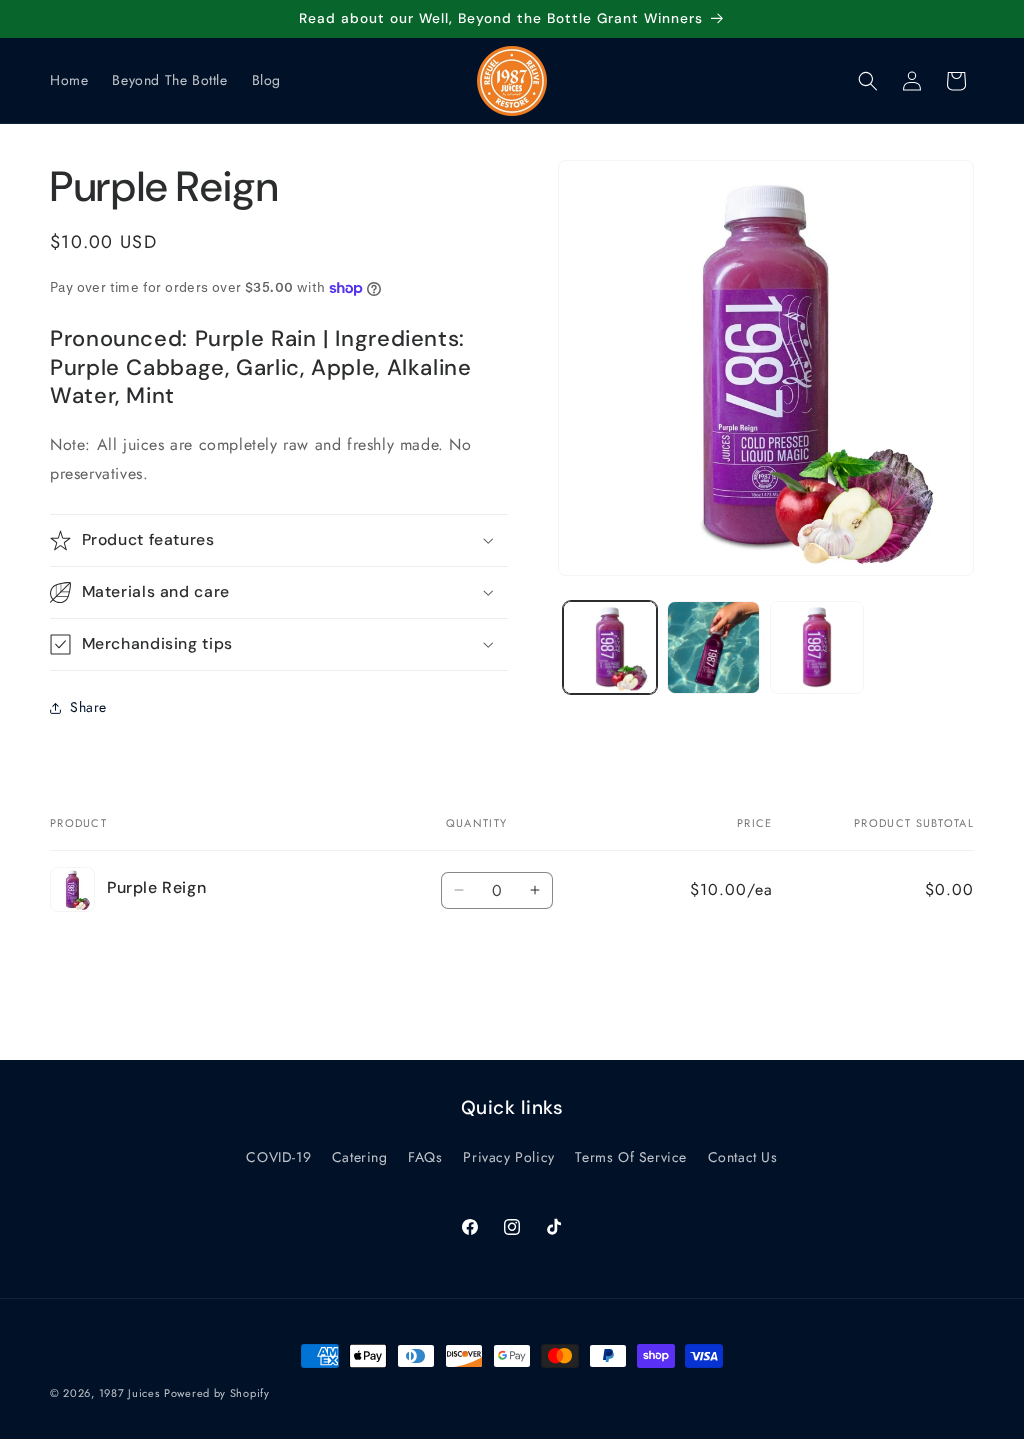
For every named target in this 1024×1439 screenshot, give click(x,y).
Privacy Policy (508, 1157)
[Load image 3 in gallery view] (816, 647)
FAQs (425, 1157)
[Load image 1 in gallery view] (609, 647)
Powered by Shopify (217, 1393)
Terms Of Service (631, 1157)
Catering (360, 1157)
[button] (868, 81)
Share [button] (88, 707)
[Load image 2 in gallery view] (713, 647)
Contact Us (743, 1157)
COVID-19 (278, 1157)
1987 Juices (129, 1393)
